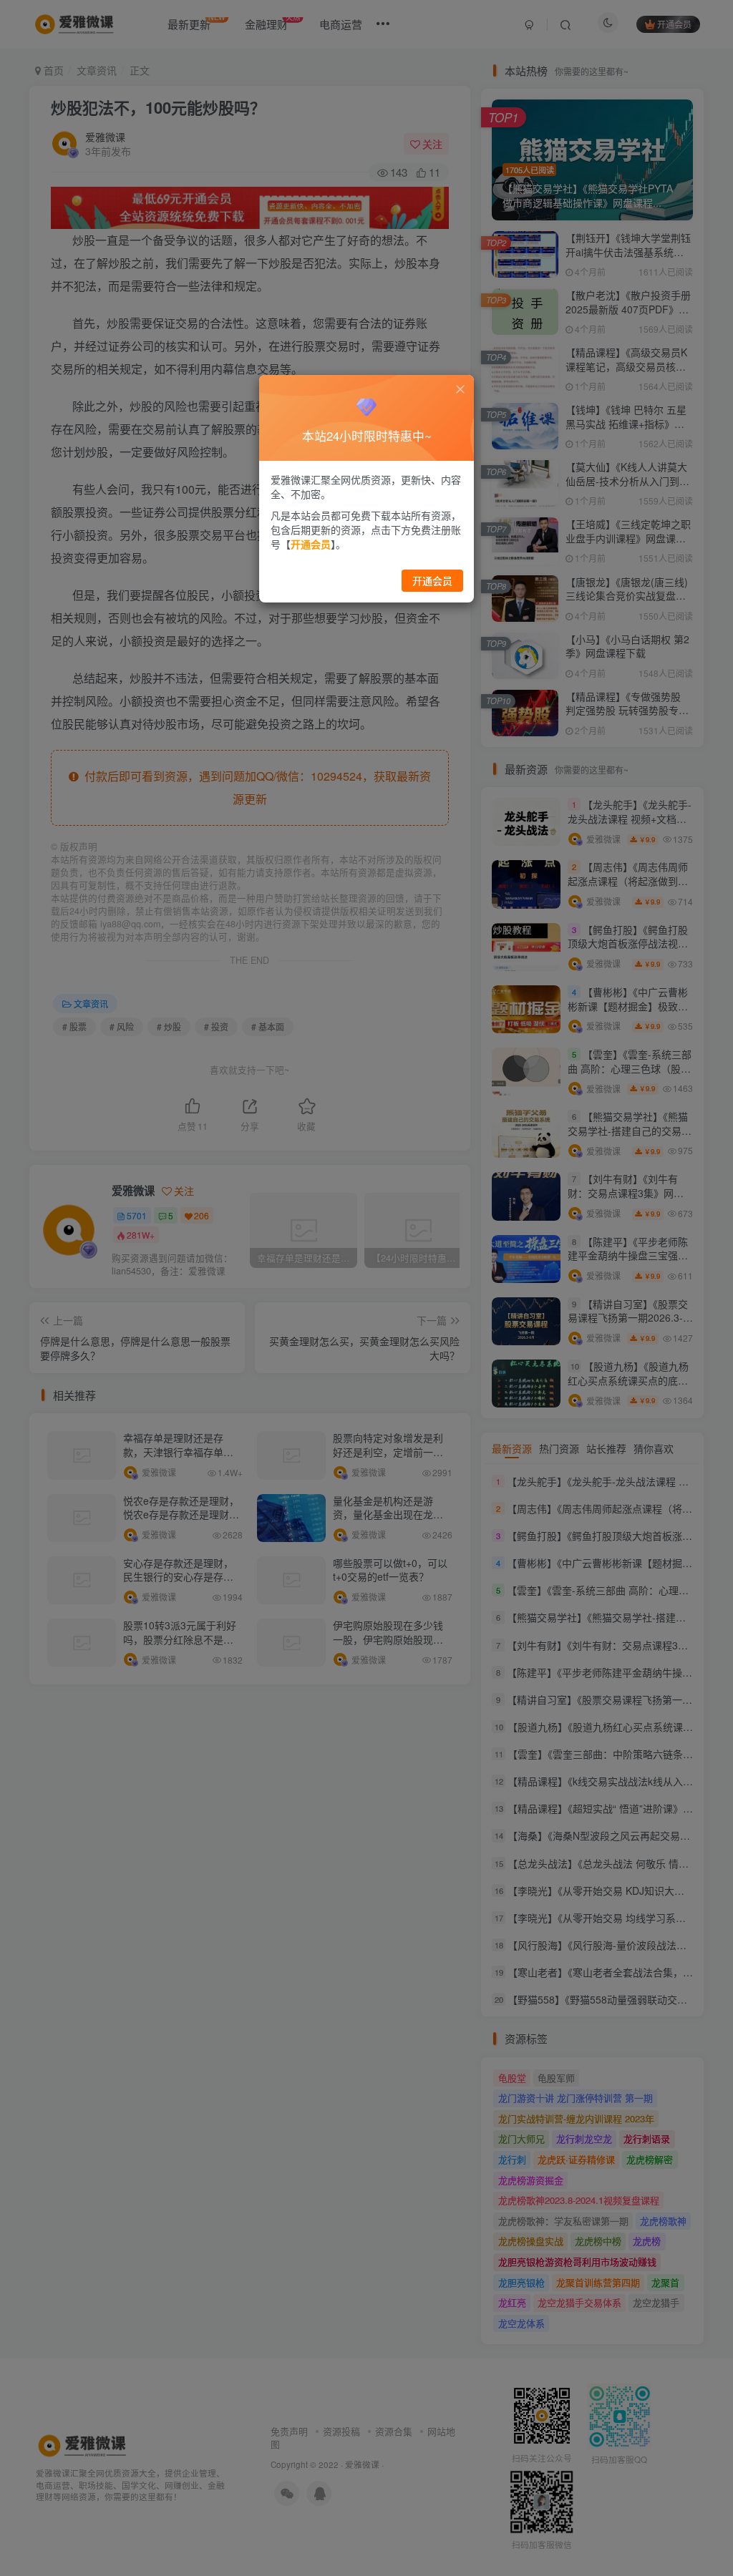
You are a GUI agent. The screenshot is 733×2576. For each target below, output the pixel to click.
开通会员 (432, 580)
